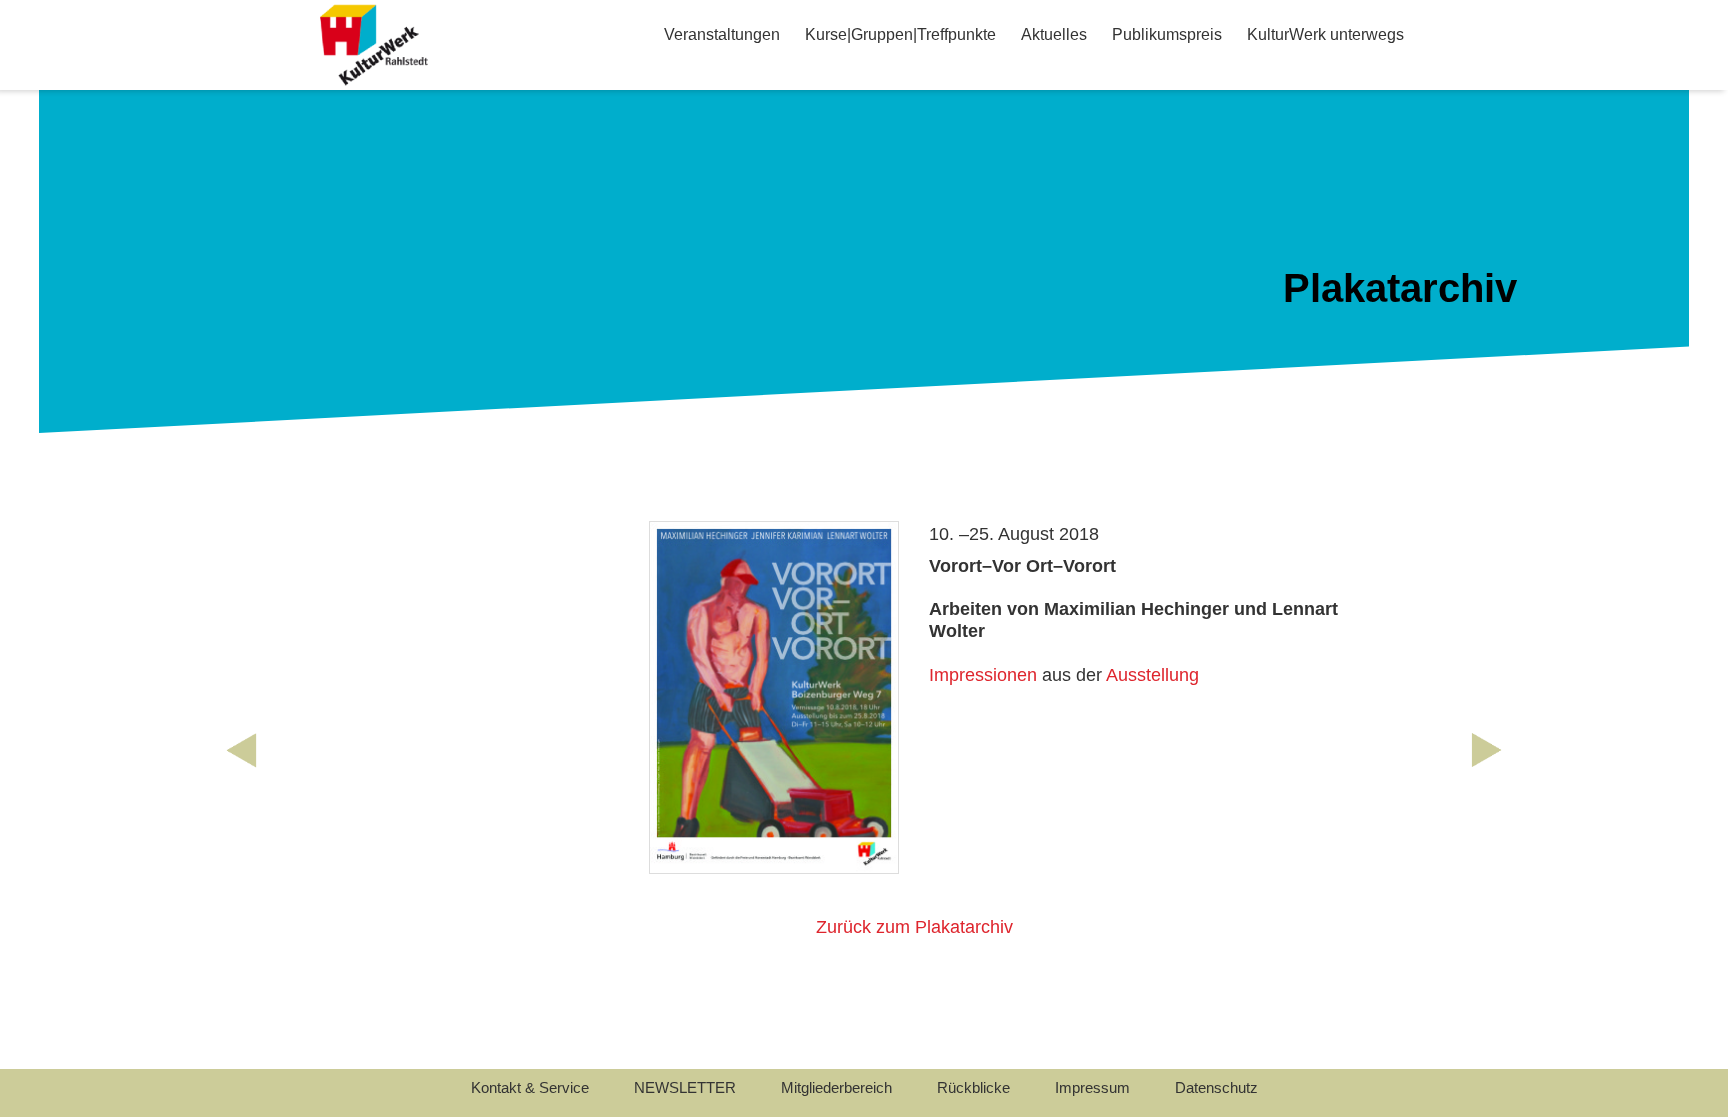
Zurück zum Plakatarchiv (914, 927)
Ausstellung (1152, 675)
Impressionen (983, 675)
